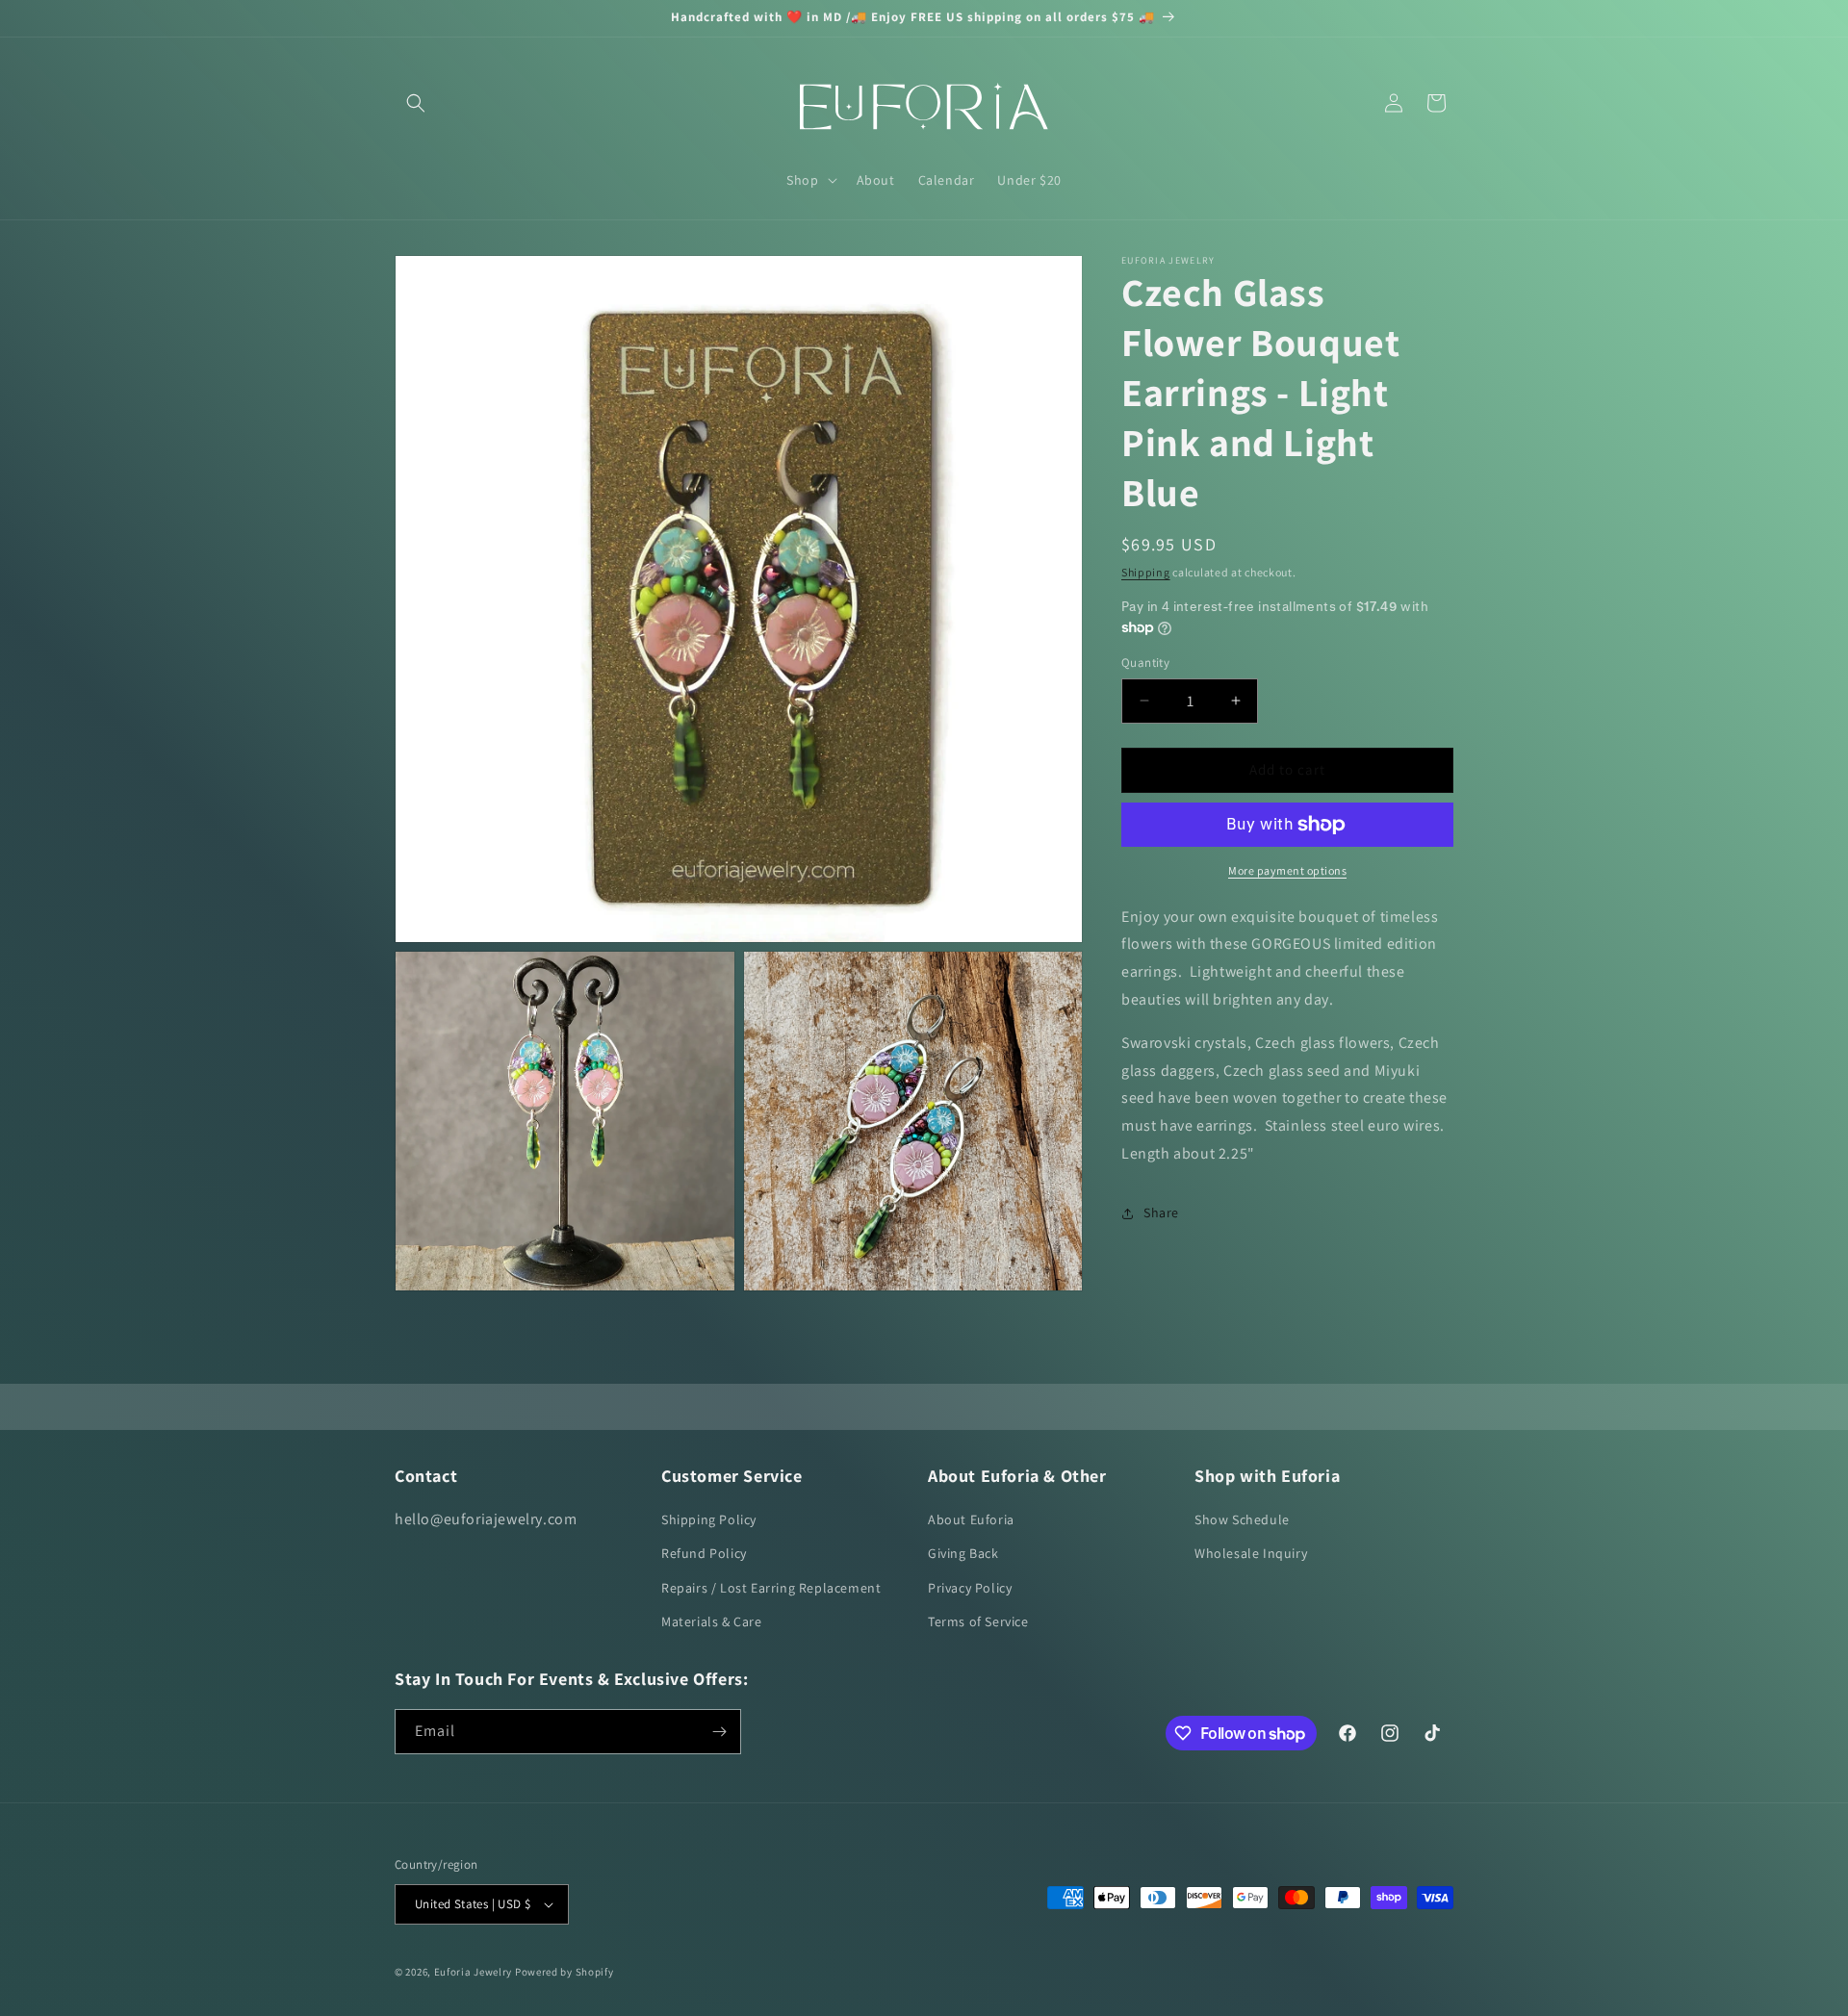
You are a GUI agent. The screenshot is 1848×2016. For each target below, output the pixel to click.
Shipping (1146, 572)
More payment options (1287, 870)
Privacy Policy (970, 1588)
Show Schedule (1242, 1519)
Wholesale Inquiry (1251, 1553)
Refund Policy (704, 1553)
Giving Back (963, 1553)
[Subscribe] (719, 1732)
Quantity (1145, 663)
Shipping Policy (709, 1519)
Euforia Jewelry (474, 1972)
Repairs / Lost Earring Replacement (771, 1588)
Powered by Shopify (565, 1972)
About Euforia (971, 1519)
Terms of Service (978, 1621)
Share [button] (1161, 1212)
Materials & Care (712, 1621)
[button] (416, 103)
